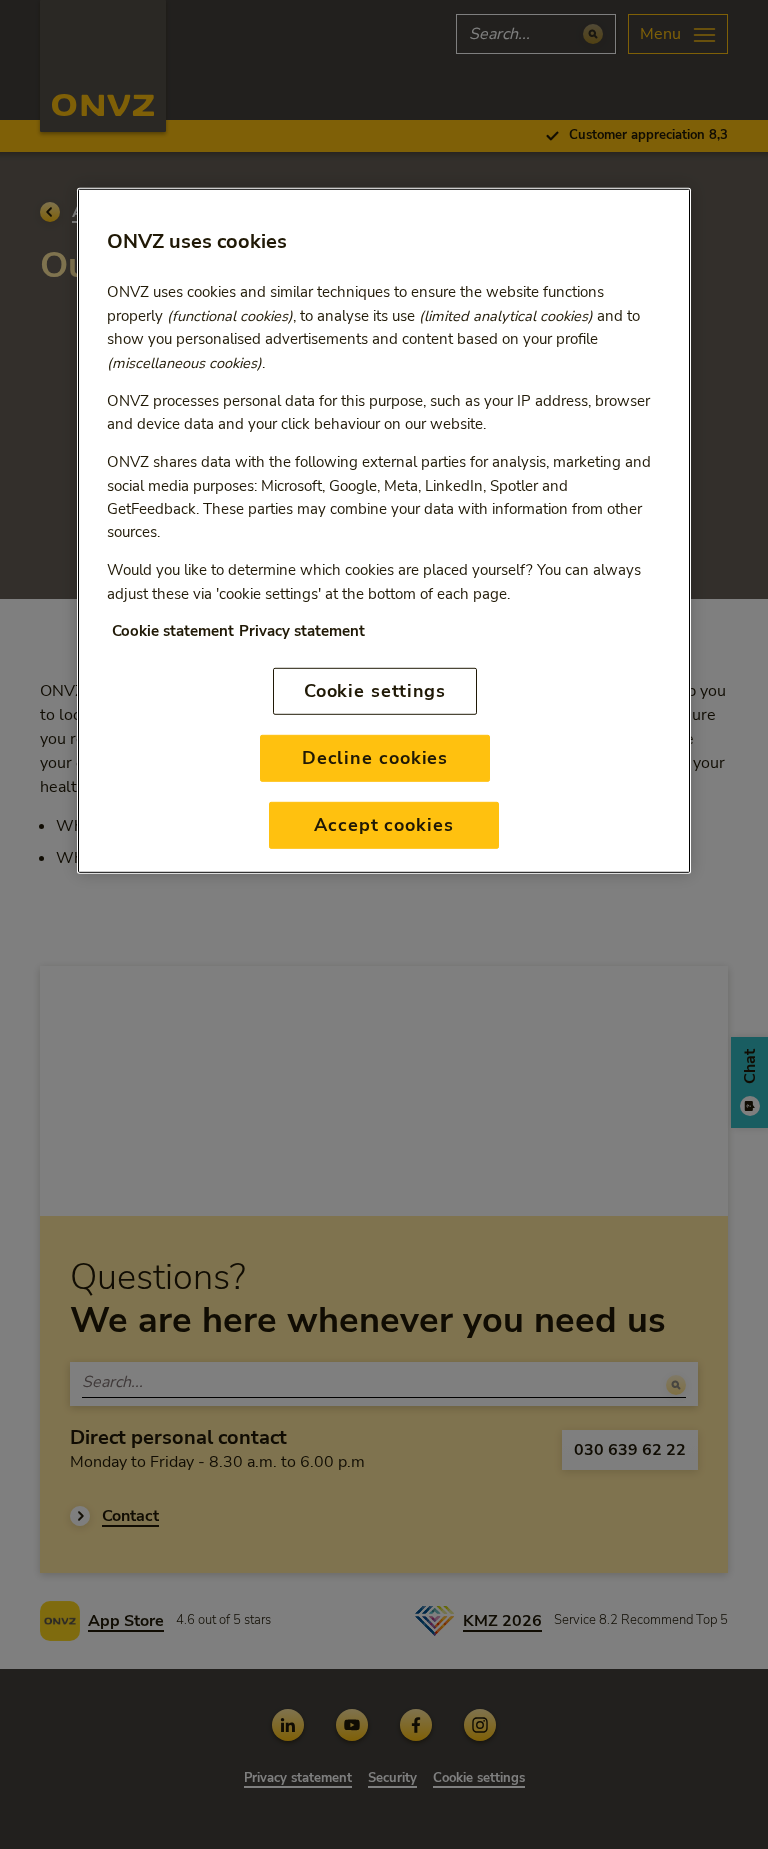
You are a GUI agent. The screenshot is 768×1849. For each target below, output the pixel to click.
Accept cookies (384, 825)
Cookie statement (173, 631)
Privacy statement (302, 631)
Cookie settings (375, 691)
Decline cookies (375, 758)
